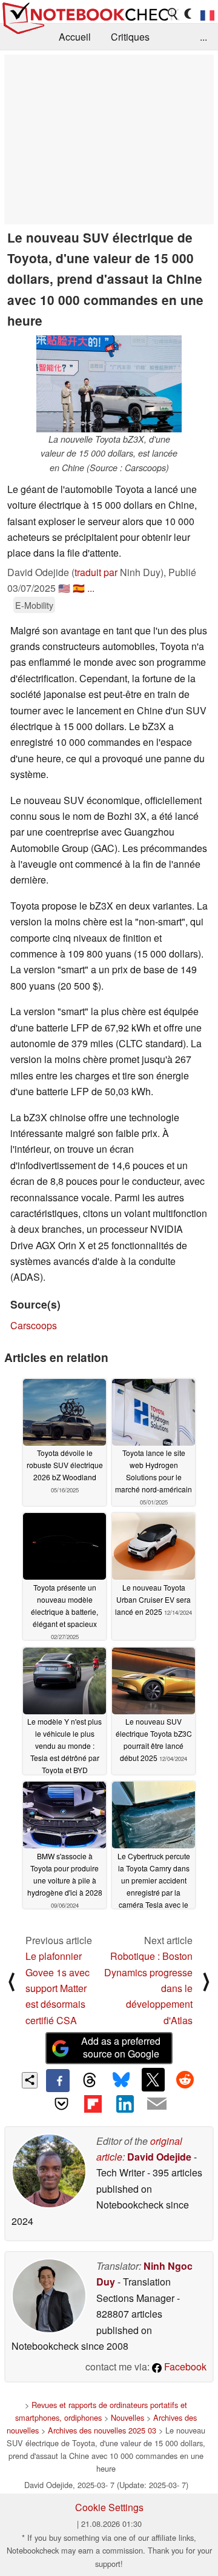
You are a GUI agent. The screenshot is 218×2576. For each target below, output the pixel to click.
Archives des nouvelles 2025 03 (102, 2430)
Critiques (130, 37)
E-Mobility (34, 605)
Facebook (184, 2366)
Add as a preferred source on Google (121, 2047)
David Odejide (159, 2157)
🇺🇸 (64, 588)
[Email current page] (156, 2104)
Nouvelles (127, 2417)
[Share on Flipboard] (93, 2104)
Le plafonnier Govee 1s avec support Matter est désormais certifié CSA (58, 1988)
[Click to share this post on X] (153, 2079)
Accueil (75, 37)
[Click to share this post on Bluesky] (121, 2081)
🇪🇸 (79, 588)
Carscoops (34, 1325)
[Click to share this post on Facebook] (58, 2081)
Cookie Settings (109, 2507)
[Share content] (30, 2080)
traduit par (96, 572)
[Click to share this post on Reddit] (185, 2079)
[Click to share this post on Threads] (90, 2081)
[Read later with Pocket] (61, 2104)
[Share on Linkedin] (125, 2104)
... (203, 37)
